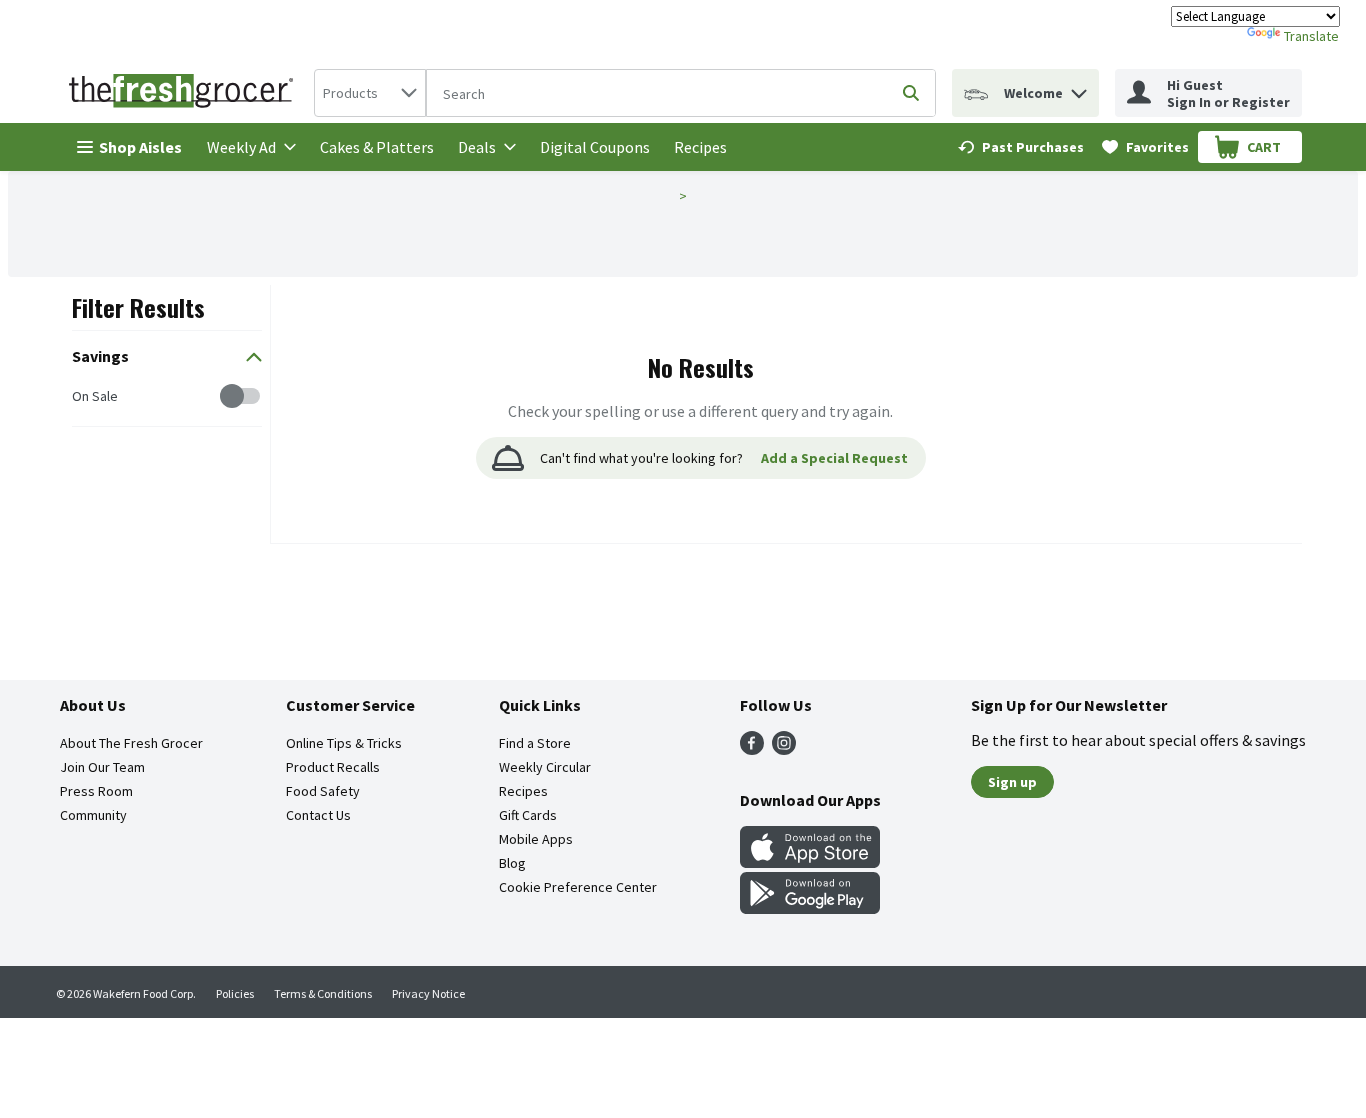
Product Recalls (333, 767)
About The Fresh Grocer (131, 743)
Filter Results (138, 307)
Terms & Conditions (323, 993)
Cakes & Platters (377, 147)
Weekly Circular (545, 767)
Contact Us (318, 815)
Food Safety (323, 791)
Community (93, 815)
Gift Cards (528, 815)
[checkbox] (82, 396)
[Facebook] (752, 749)
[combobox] (370, 93)
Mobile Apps (536, 839)
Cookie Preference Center (578, 887)
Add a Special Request (834, 458)
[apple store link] (810, 862)
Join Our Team (102, 767)
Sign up (1012, 782)
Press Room (96, 791)
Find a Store (535, 743)
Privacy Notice (428, 993)
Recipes (700, 147)
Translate (1311, 36)
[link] (1021, 147)
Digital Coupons (595, 147)
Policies (235, 993)
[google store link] (810, 908)
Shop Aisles (140, 147)
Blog (512, 863)
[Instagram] (784, 749)
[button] (1079, 88)
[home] (185, 93)
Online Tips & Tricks (344, 743)
